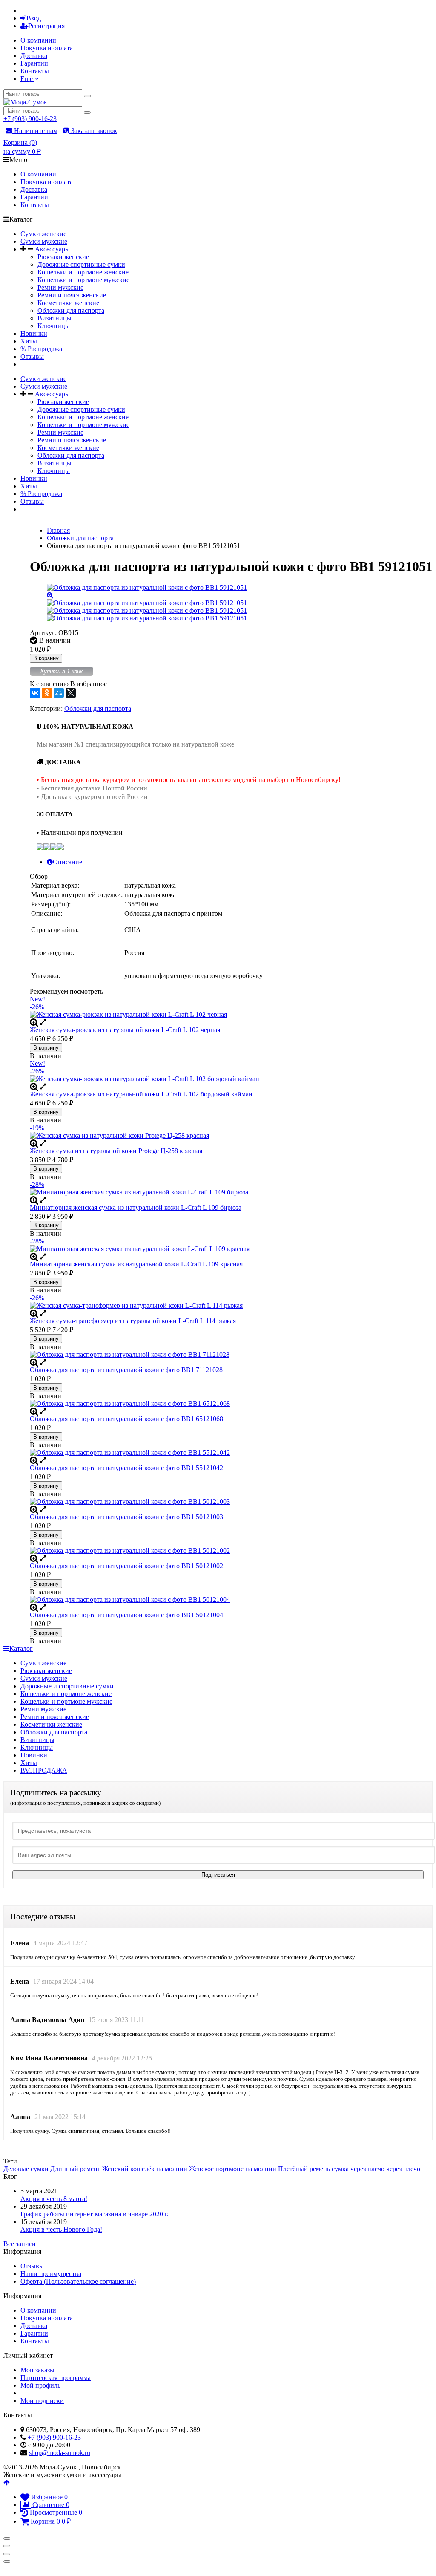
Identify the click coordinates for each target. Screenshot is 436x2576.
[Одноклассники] (47, 693)
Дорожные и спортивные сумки (67, 1686)
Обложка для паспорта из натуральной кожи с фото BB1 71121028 (126, 1370)
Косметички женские (68, 303)
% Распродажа (41, 349)
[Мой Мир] (59, 693)
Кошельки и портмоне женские (83, 272)
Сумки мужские (44, 241)
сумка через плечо (358, 2169)
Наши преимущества (51, 2274)
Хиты (29, 341)
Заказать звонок (93, 131)
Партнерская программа (56, 2378)
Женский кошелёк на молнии (145, 2169)
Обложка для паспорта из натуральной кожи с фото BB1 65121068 (126, 1419)
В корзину (46, 658)
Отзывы (32, 356)
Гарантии (34, 63)
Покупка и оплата (47, 48)
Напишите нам (35, 131)
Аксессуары (52, 249)
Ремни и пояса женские (72, 295)
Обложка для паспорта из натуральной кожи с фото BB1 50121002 (126, 1566)
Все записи (20, 2244)
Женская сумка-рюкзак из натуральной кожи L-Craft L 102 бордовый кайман (141, 1094)
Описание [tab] (67, 862)
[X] (71, 693)
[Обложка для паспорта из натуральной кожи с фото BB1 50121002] (231, 1551)
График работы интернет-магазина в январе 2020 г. (95, 2214)
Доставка (34, 56)
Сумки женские (43, 234)
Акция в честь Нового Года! (61, 2229)
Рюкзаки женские (63, 257)
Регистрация (46, 26)
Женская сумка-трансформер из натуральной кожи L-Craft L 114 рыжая (133, 1321)
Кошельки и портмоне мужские (83, 280)
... (23, 364)
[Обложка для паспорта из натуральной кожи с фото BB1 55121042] (231, 1453)
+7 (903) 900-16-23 (30, 119)
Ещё (27, 79)
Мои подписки (42, 2401)
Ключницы (54, 326)
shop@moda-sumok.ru (60, 2453)
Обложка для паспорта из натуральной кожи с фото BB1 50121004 (126, 1615)
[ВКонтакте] (35, 693)
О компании (38, 40)
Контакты (35, 71)
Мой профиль (40, 2385)
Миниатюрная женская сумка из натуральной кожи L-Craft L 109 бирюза (136, 1207)
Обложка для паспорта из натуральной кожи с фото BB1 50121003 (126, 1517)
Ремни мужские (60, 287)
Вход (34, 18)
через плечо (403, 2169)
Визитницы (54, 318)
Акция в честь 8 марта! (54, 2199)
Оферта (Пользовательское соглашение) (78, 2281)
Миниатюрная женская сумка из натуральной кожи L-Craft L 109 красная (136, 1264)
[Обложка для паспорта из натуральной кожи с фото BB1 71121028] (231, 1355)
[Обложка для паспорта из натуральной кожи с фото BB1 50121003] (231, 1502)
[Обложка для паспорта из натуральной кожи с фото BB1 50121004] (231, 1600)
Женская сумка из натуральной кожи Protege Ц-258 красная (116, 1151)
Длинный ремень (75, 2169)
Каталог (21, 1649)
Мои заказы (37, 2370)
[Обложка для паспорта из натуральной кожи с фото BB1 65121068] (231, 1404)
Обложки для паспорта (71, 310)
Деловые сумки (26, 2169)
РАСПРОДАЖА (44, 1770)
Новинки (34, 333)
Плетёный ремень (304, 2169)
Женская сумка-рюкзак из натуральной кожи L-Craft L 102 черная (125, 1030)
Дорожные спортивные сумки (81, 264)
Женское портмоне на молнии (233, 2169)
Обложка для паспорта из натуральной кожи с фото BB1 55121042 (126, 1468)
